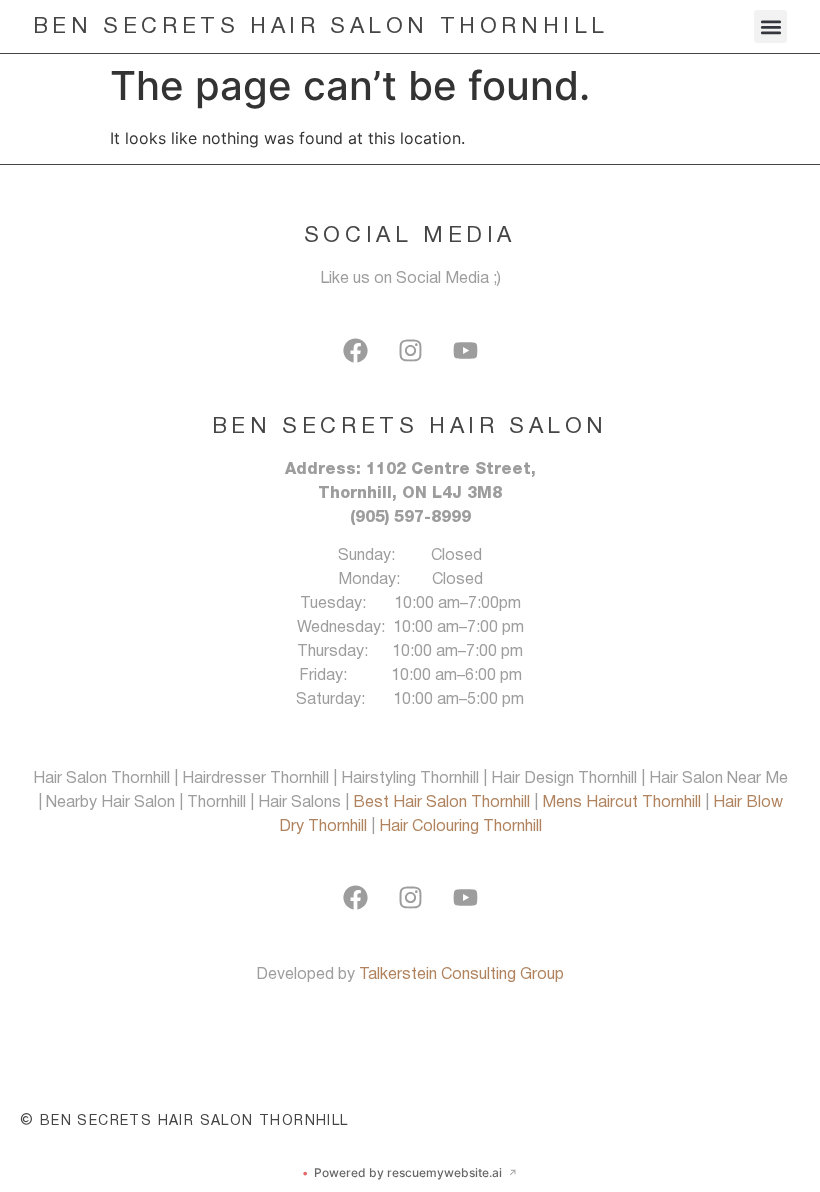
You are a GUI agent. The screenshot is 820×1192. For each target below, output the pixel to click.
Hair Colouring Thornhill (460, 827)
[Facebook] (355, 351)
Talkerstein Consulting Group (461, 975)
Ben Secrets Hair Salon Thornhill (321, 27)
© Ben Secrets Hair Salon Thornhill (184, 1121)
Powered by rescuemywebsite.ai (410, 1172)
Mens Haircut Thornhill (623, 803)
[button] (770, 26)
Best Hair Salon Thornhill (443, 803)
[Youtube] (465, 351)
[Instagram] (410, 351)
